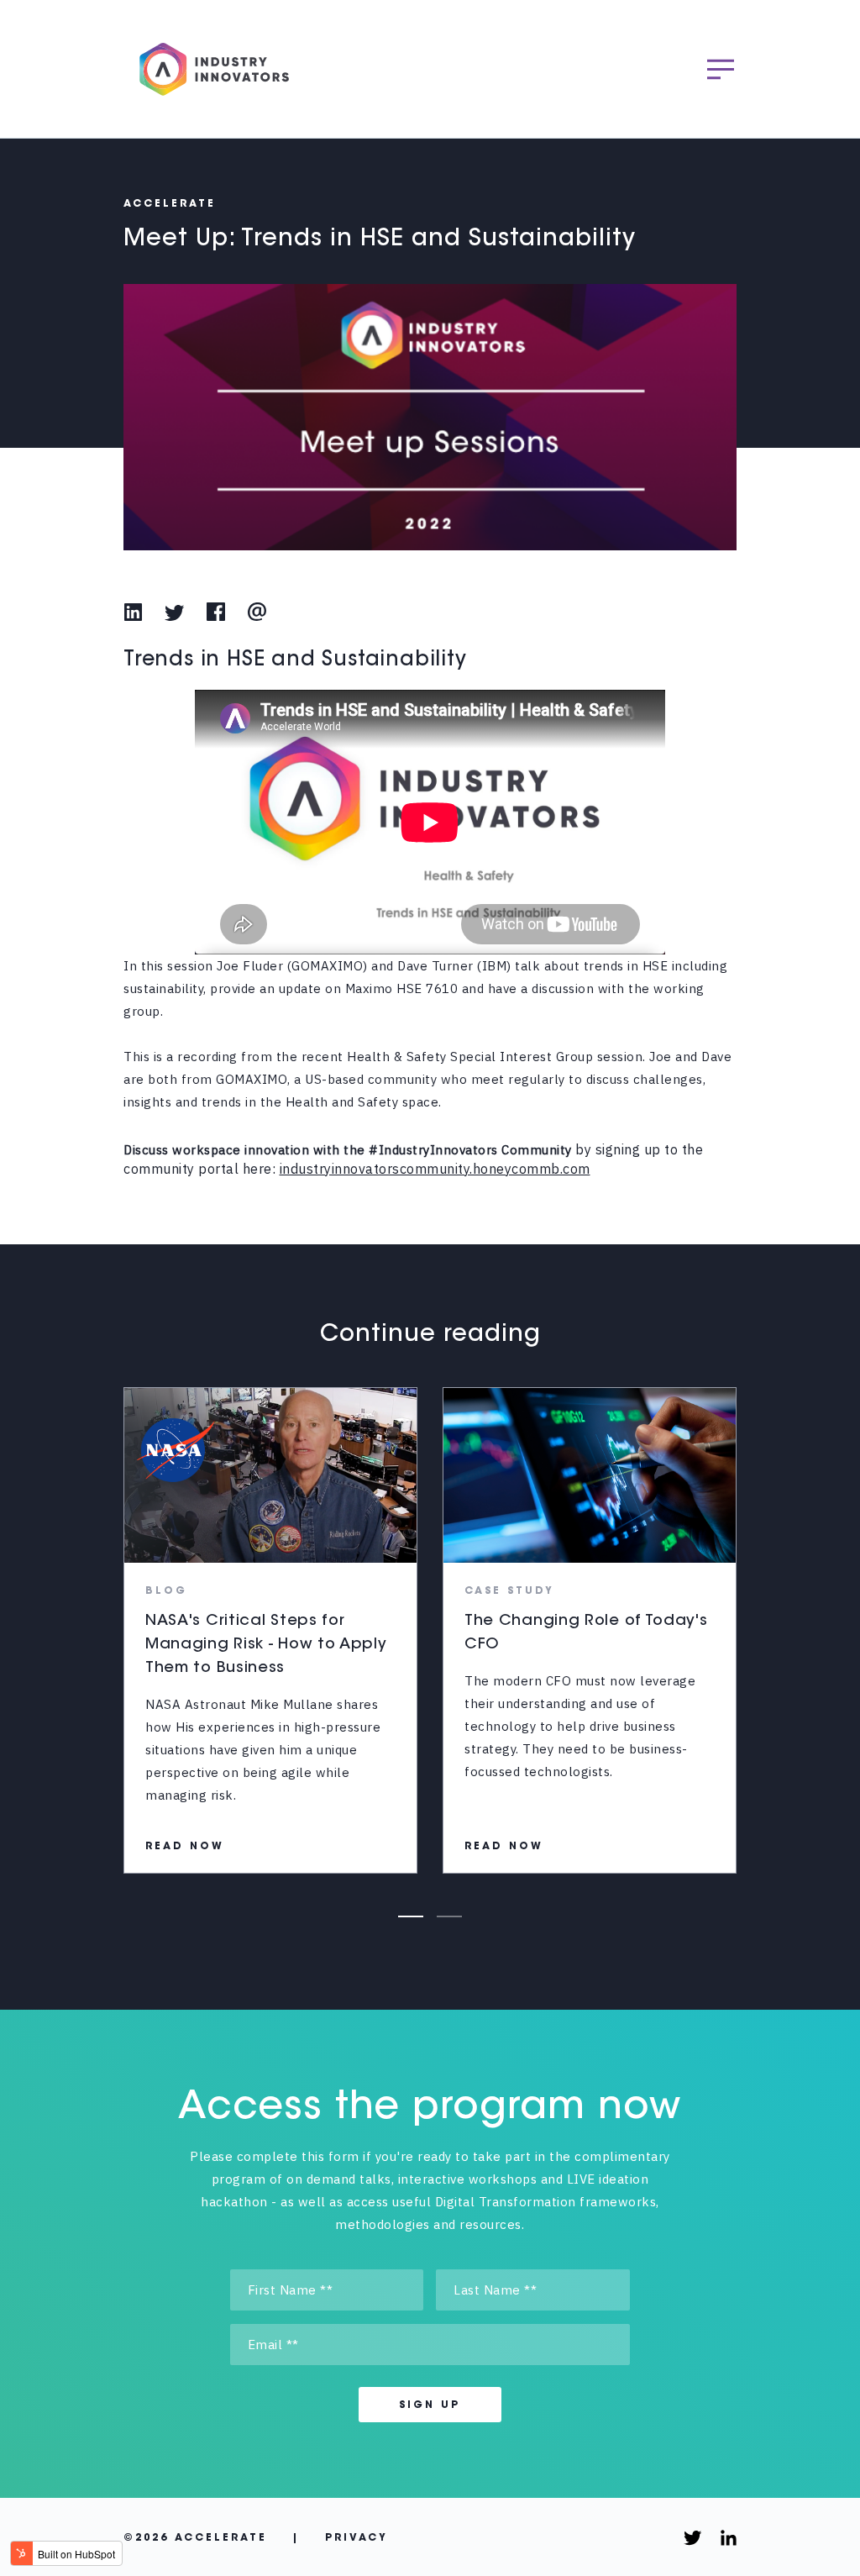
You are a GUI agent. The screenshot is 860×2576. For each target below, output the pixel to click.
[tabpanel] (270, 1630)
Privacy (357, 2538)
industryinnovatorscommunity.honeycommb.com (435, 1169)
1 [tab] (411, 1916)
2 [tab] (449, 1916)
